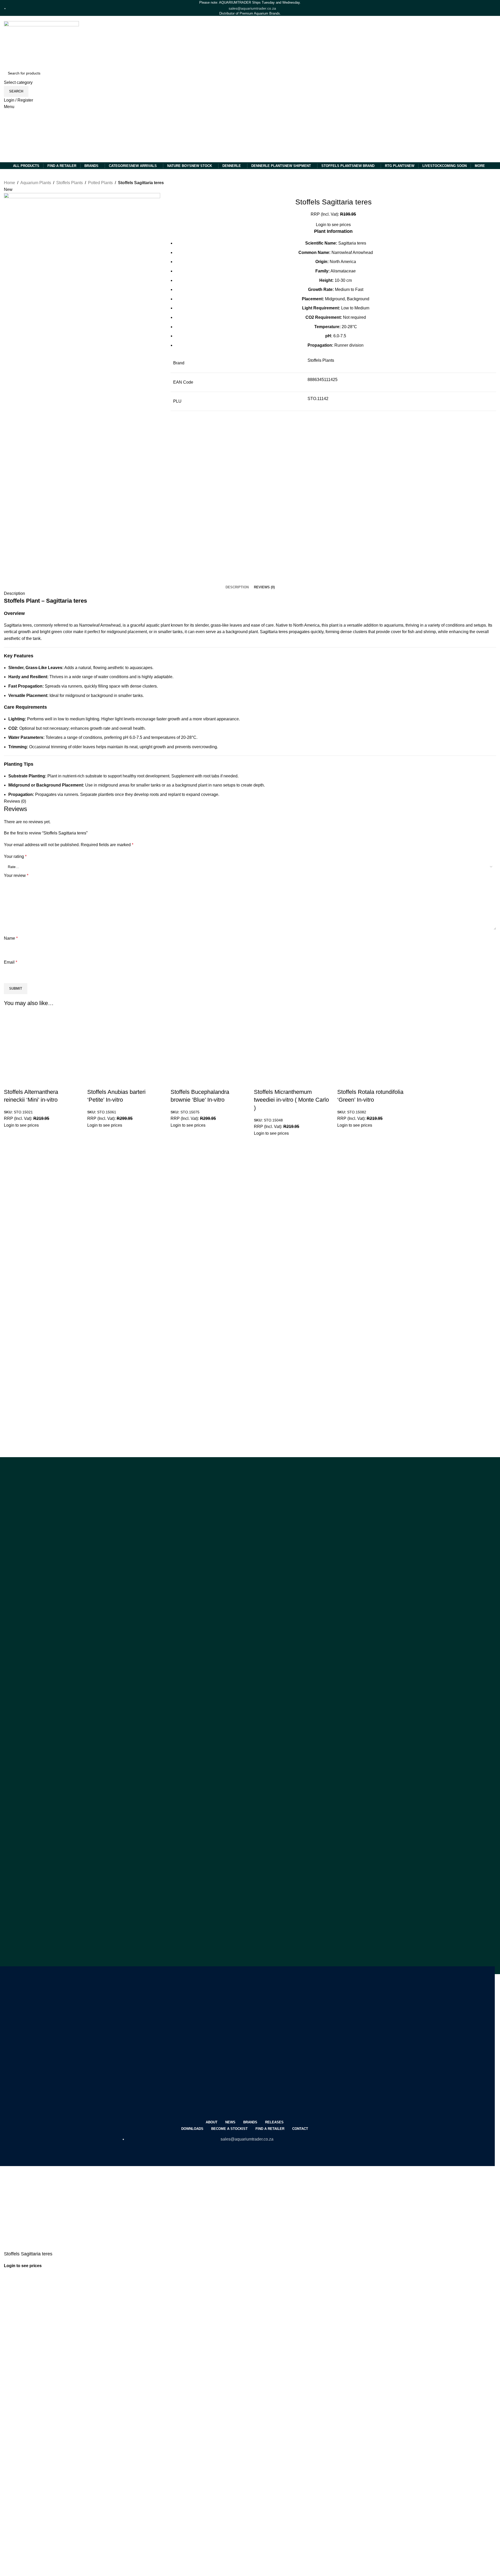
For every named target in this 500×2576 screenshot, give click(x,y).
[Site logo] (30, 136)
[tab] (237, 587)
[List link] (245, 2066)
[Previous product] (172, 183)
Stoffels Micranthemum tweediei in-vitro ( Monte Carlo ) (291, 1100)
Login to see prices (21, 1125)
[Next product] (182, 183)
